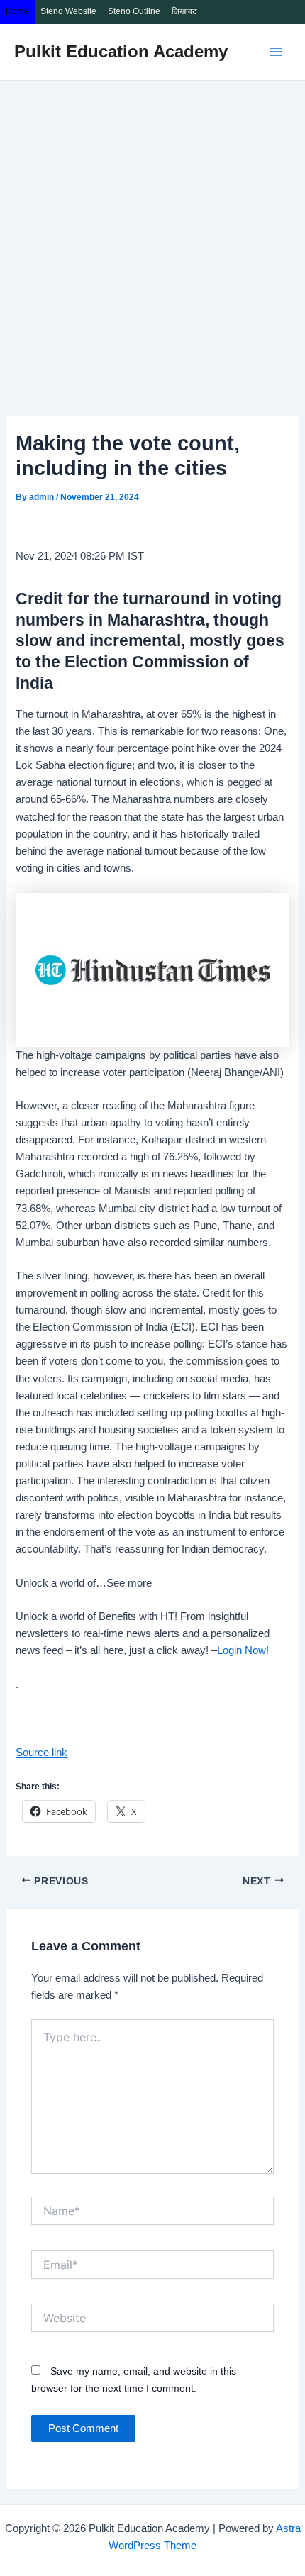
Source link (41, 1753)
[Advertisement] (152, 240)
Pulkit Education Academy (121, 52)
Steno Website (68, 11)
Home (17, 11)
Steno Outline (134, 11)
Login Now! (243, 1650)
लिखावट (184, 11)
